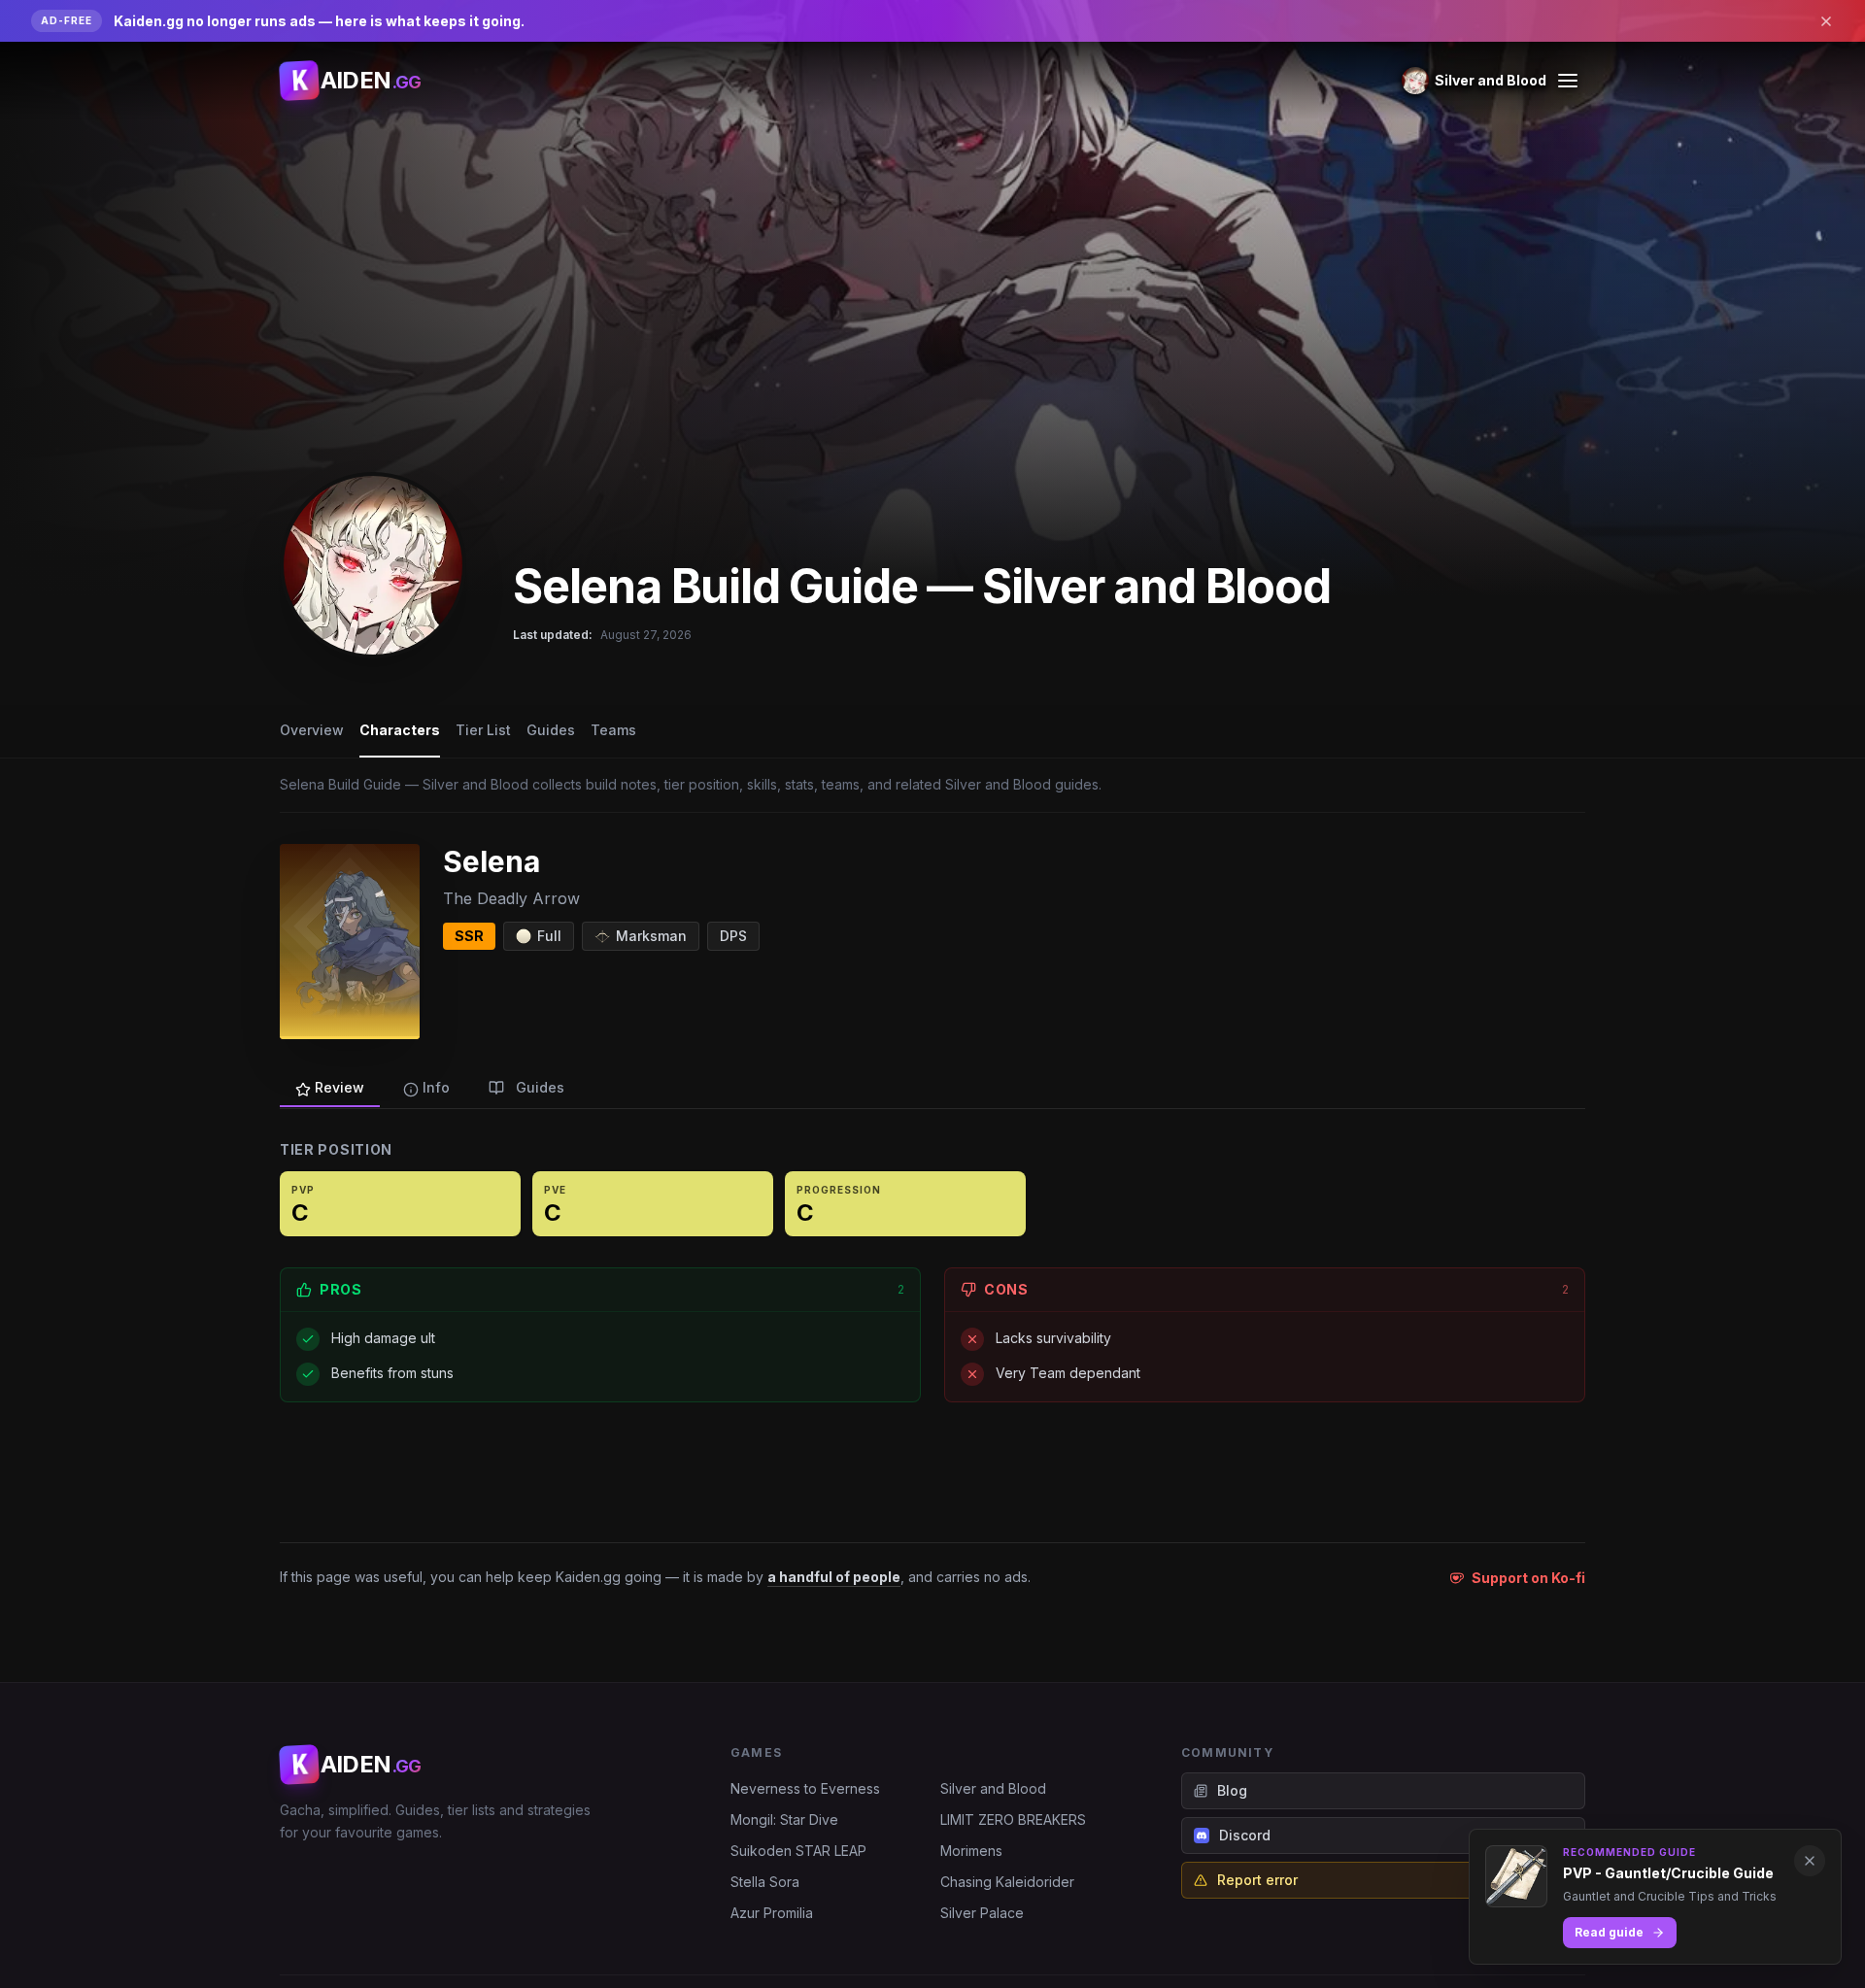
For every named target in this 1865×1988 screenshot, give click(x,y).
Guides (551, 730)
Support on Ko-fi (1528, 1578)
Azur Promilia (772, 1913)
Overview (312, 730)
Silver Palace (982, 1913)
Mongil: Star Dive (784, 1820)
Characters (400, 730)
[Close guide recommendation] (1810, 1861)
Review (339, 1087)
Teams (613, 730)
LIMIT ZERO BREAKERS (1013, 1820)
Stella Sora (765, 1882)
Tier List (483, 730)
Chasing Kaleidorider (1007, 1882)
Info (436, 1087)
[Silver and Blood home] (373, 565)
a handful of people (834, 1577)
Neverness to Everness (805, 1788)
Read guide (1609, 1932)
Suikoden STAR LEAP (798, 1851)
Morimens (971, 1851)
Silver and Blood (993, 1788)
